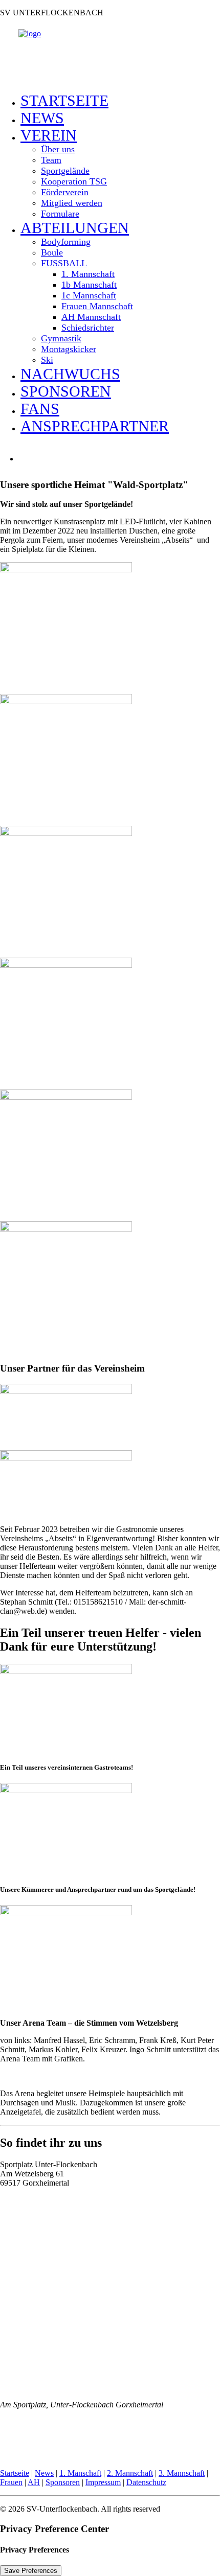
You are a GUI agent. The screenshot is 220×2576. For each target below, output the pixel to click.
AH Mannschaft (91, 317)
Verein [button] (49, 135)
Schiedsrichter (88, 328)
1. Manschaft (80, 2473)
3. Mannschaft (182, 2473)
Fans (40, 409)
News (42, 118)
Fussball (64, 263)
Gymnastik (61, 338)
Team (51, 160)
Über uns (58, 149)
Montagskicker (69, 349)
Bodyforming (66, 242)
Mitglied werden (72, 203)
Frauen (11, 2482)
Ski (47, 360)
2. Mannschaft (130, 2473)
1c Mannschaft (89, 295)
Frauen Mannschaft (97, 306)
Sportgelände (65, 171)
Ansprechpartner (95, 426)
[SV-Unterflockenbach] (110, 55)
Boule (52, 252)
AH (34, 2482)
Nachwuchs (70, 374)
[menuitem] (120, 101)
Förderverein (65, 192)
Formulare (60, 214)
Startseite (64, 100)
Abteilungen (75, 228)
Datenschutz (146, 2482)
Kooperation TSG (74, 181)
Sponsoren (66, 391)
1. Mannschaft (88, 274)
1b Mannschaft (89, 285)
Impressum (103, 2482)
